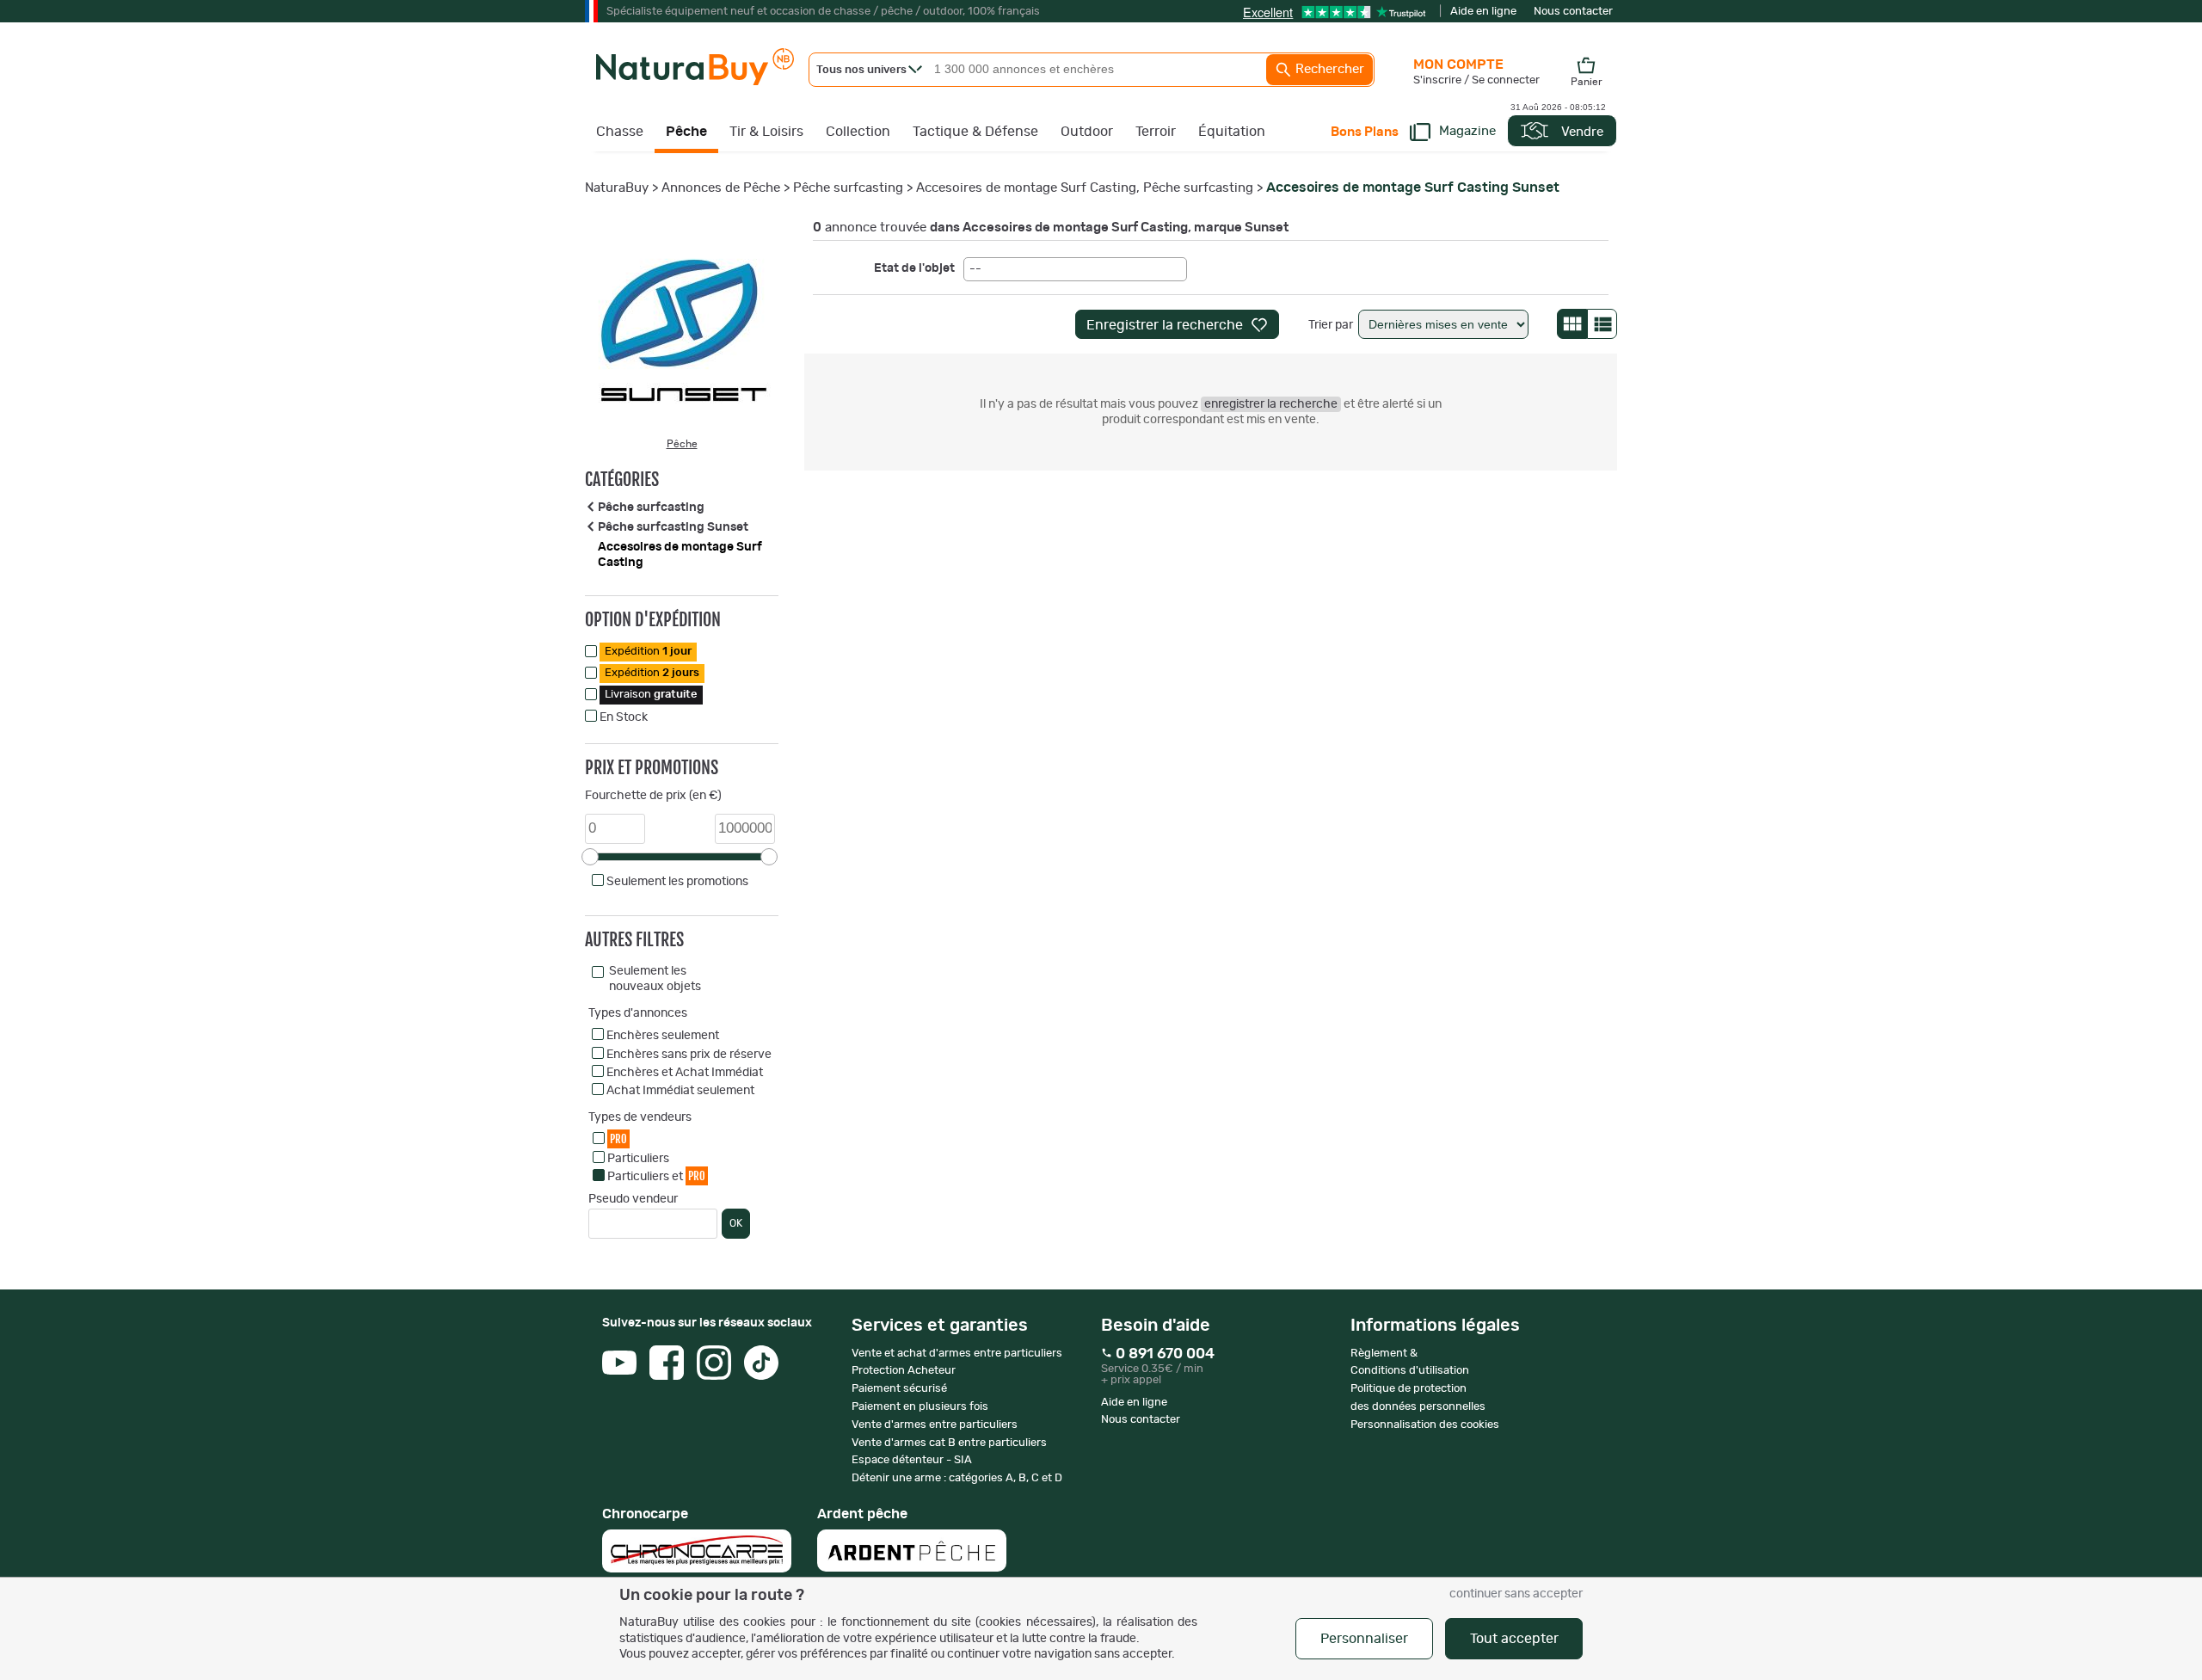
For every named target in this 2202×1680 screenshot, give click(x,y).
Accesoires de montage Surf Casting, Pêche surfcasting (1085, 188)
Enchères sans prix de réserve (689, 1055)
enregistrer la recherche (1271, 404)
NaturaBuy (617, 188)
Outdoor (1087, 132)
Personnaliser (1364, 1639)
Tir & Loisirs (766, 132)
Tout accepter (1514, 1639)
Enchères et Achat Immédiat (685, 1073)
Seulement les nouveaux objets (655, 979)
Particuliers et (656, 1176)
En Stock (624, 717)
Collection (858, 132)
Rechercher (1328, 69)
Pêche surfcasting (848, 188)
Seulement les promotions (677, 882)
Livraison (651, 695)
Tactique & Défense (975, 132)
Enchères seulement (663, 1036)
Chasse (620, 132)
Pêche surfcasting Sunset (673, 527)
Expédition (648, 652)
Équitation (1232, 132)
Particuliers (638, 1159)
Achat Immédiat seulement (680, 1091)
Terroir (1156, 132)
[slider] (590, 857)
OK (736, 1223)
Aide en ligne (1483, 12)
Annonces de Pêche (721, 188)
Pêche (686, 132)
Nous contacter (1573, 12)
